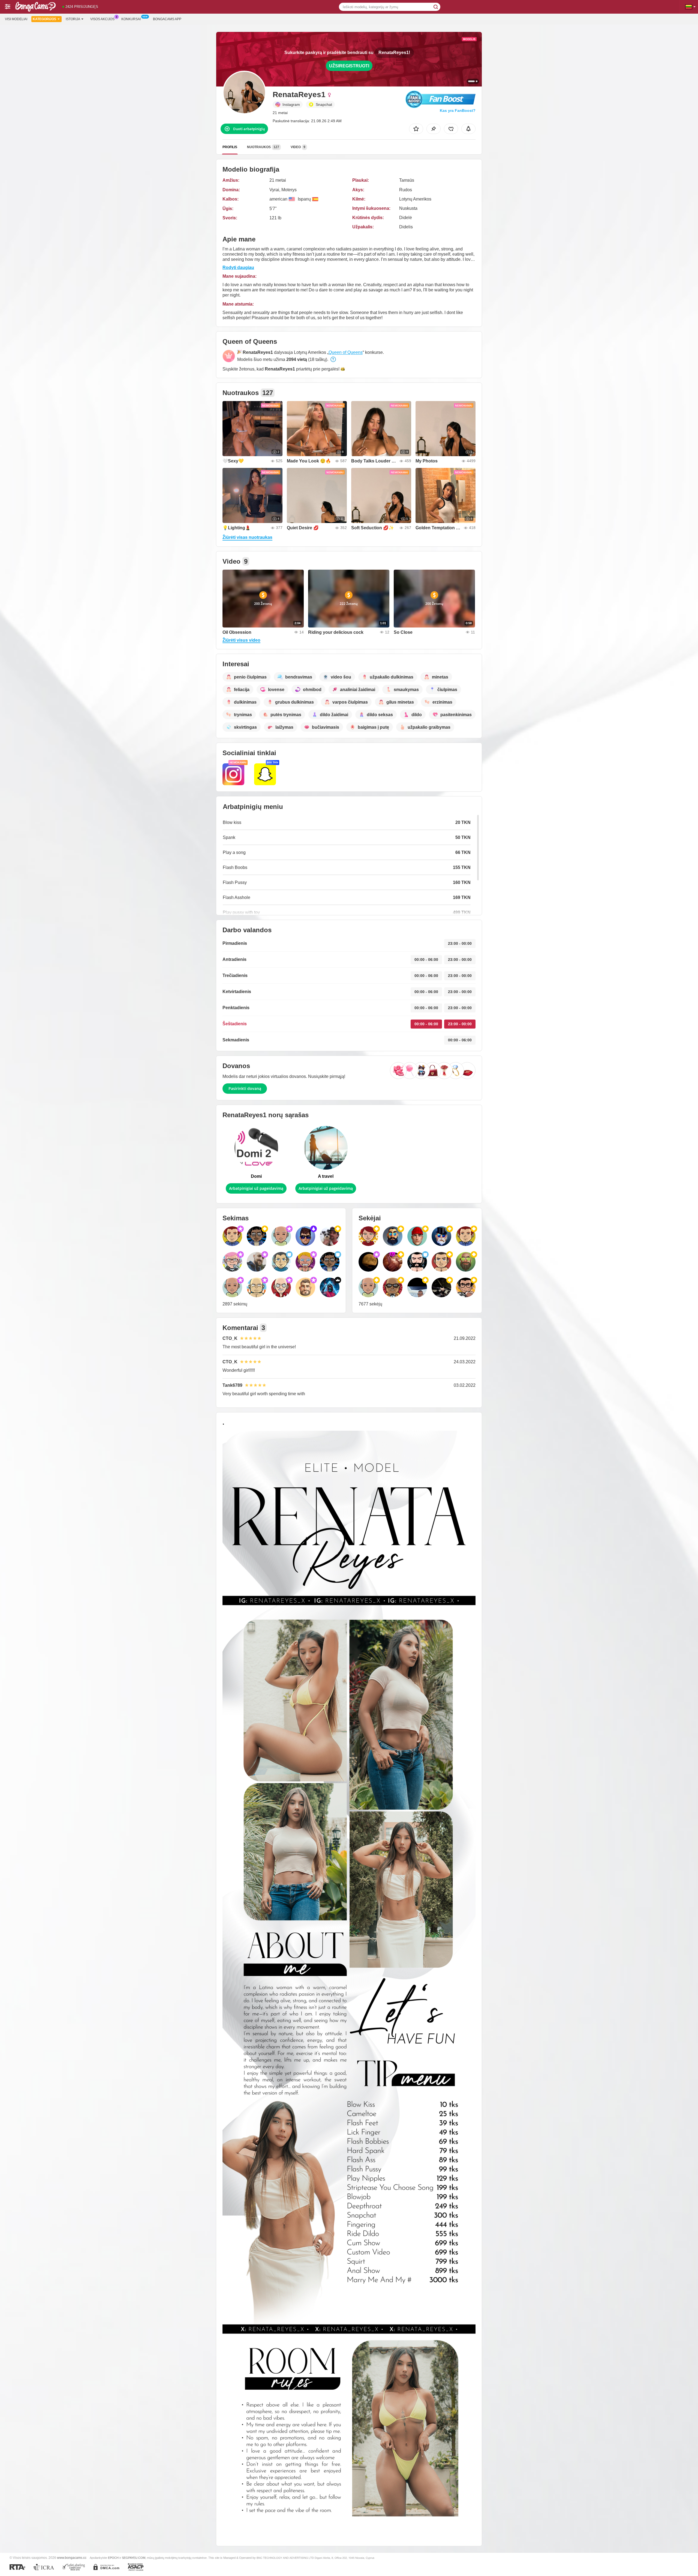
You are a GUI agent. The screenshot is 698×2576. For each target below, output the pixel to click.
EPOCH (113, 2558)
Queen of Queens (346, 352)
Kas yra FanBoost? (458, 110)
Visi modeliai (16, 19)
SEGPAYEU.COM (134, 2558)
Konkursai (131, 19)
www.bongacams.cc (72, 2558)
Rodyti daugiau (238, 268)
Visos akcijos (102, 19)
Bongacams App (167, 19)
